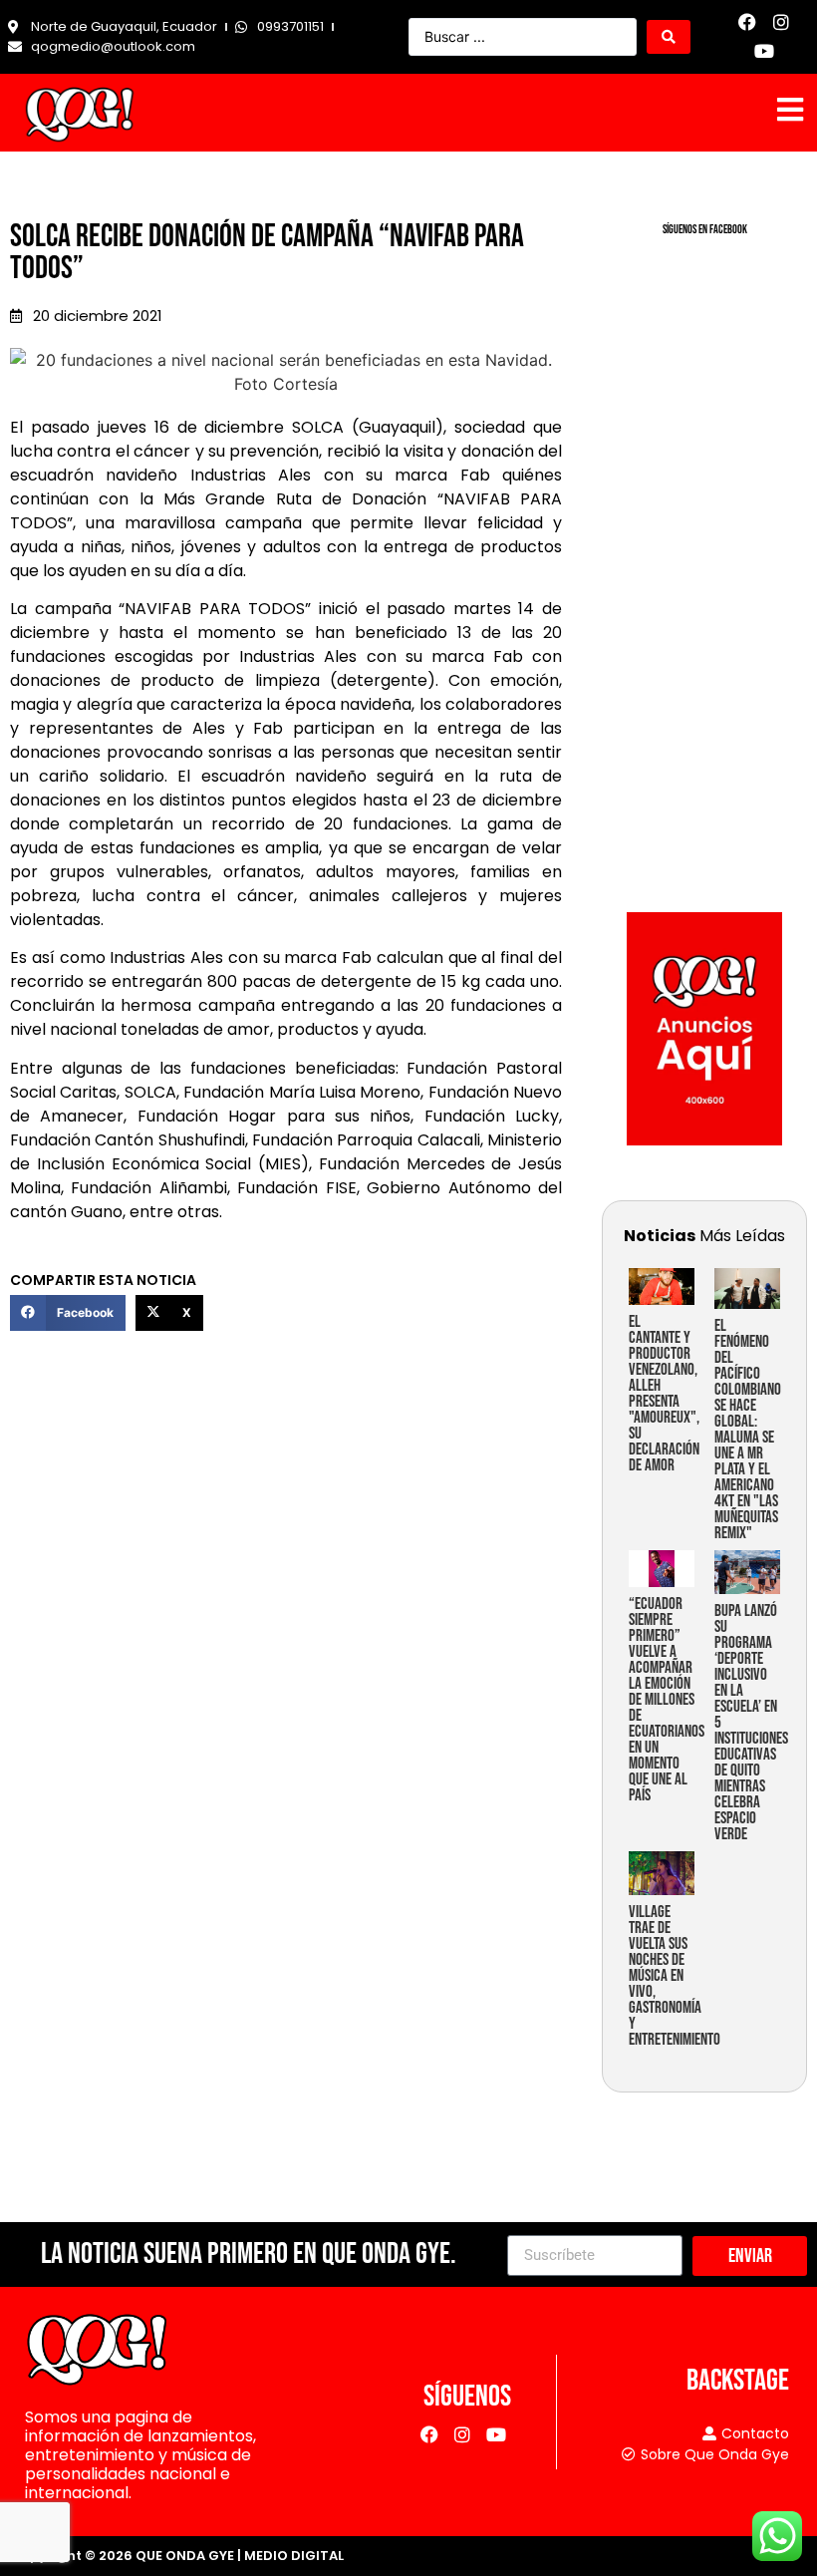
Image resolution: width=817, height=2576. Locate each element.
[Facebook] (748, 22)
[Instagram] (782, 22)
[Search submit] (669, 37)
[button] (68, 1313)
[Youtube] (765, 51)
